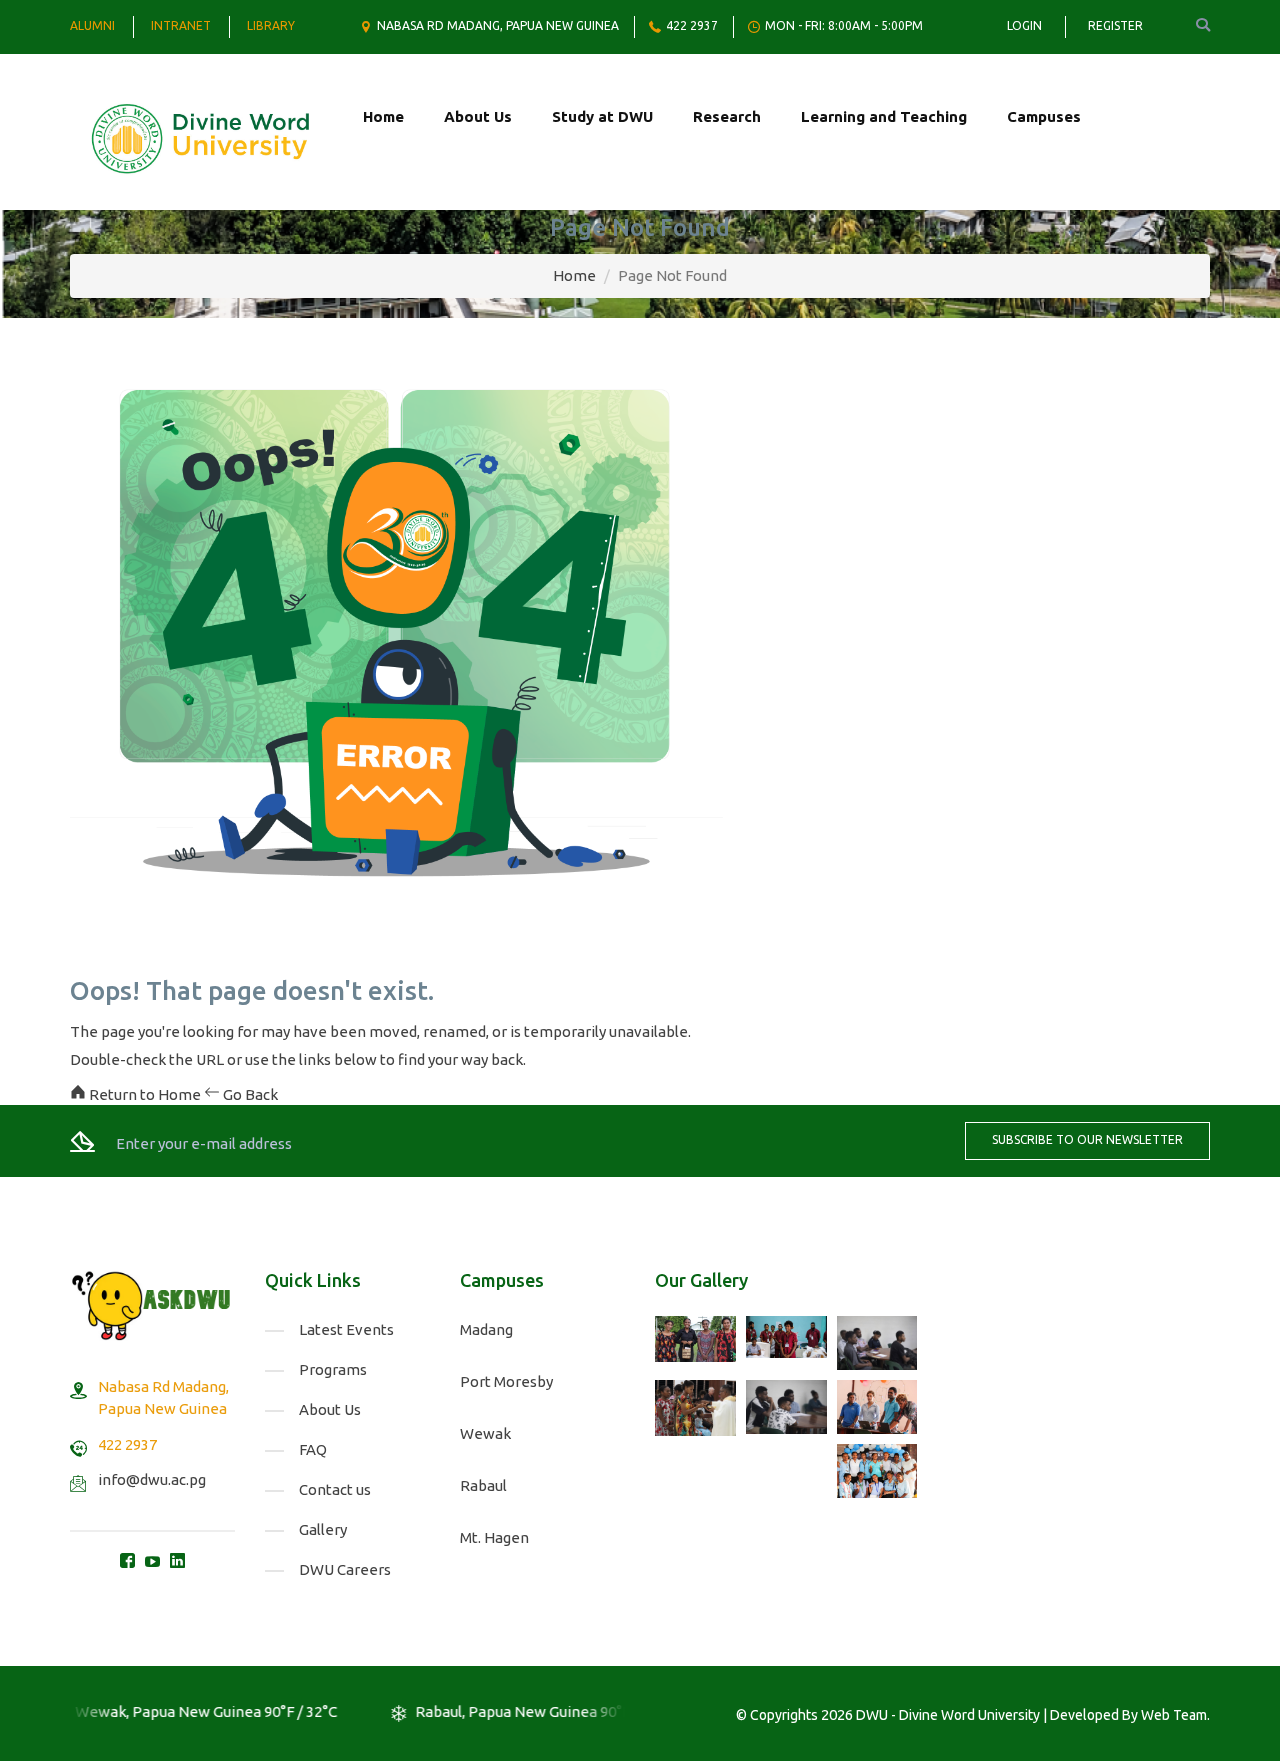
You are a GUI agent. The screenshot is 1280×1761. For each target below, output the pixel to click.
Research (727, 116)
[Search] (1188, 24)
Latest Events (346, 1329)
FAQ (313, 1449)
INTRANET (181, 25)
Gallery (323, 1529)
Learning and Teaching (884, 116)
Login (1024, 25)
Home (383, 116)
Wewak (485, 1433)
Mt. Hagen (494, 1537)
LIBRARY (271, 25)
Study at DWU (602, 116)
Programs (333, 1369)
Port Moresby (506, 1381)
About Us (478, 116)
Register (1115, 25)
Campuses (1044, 116)
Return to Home (145, 1094)
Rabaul (483, 1485)
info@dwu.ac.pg (152, 1479)
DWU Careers (345, 1569)
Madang (486, 1329)
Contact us (335, 1489)
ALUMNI (92, 25)
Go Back (249, 1094)
